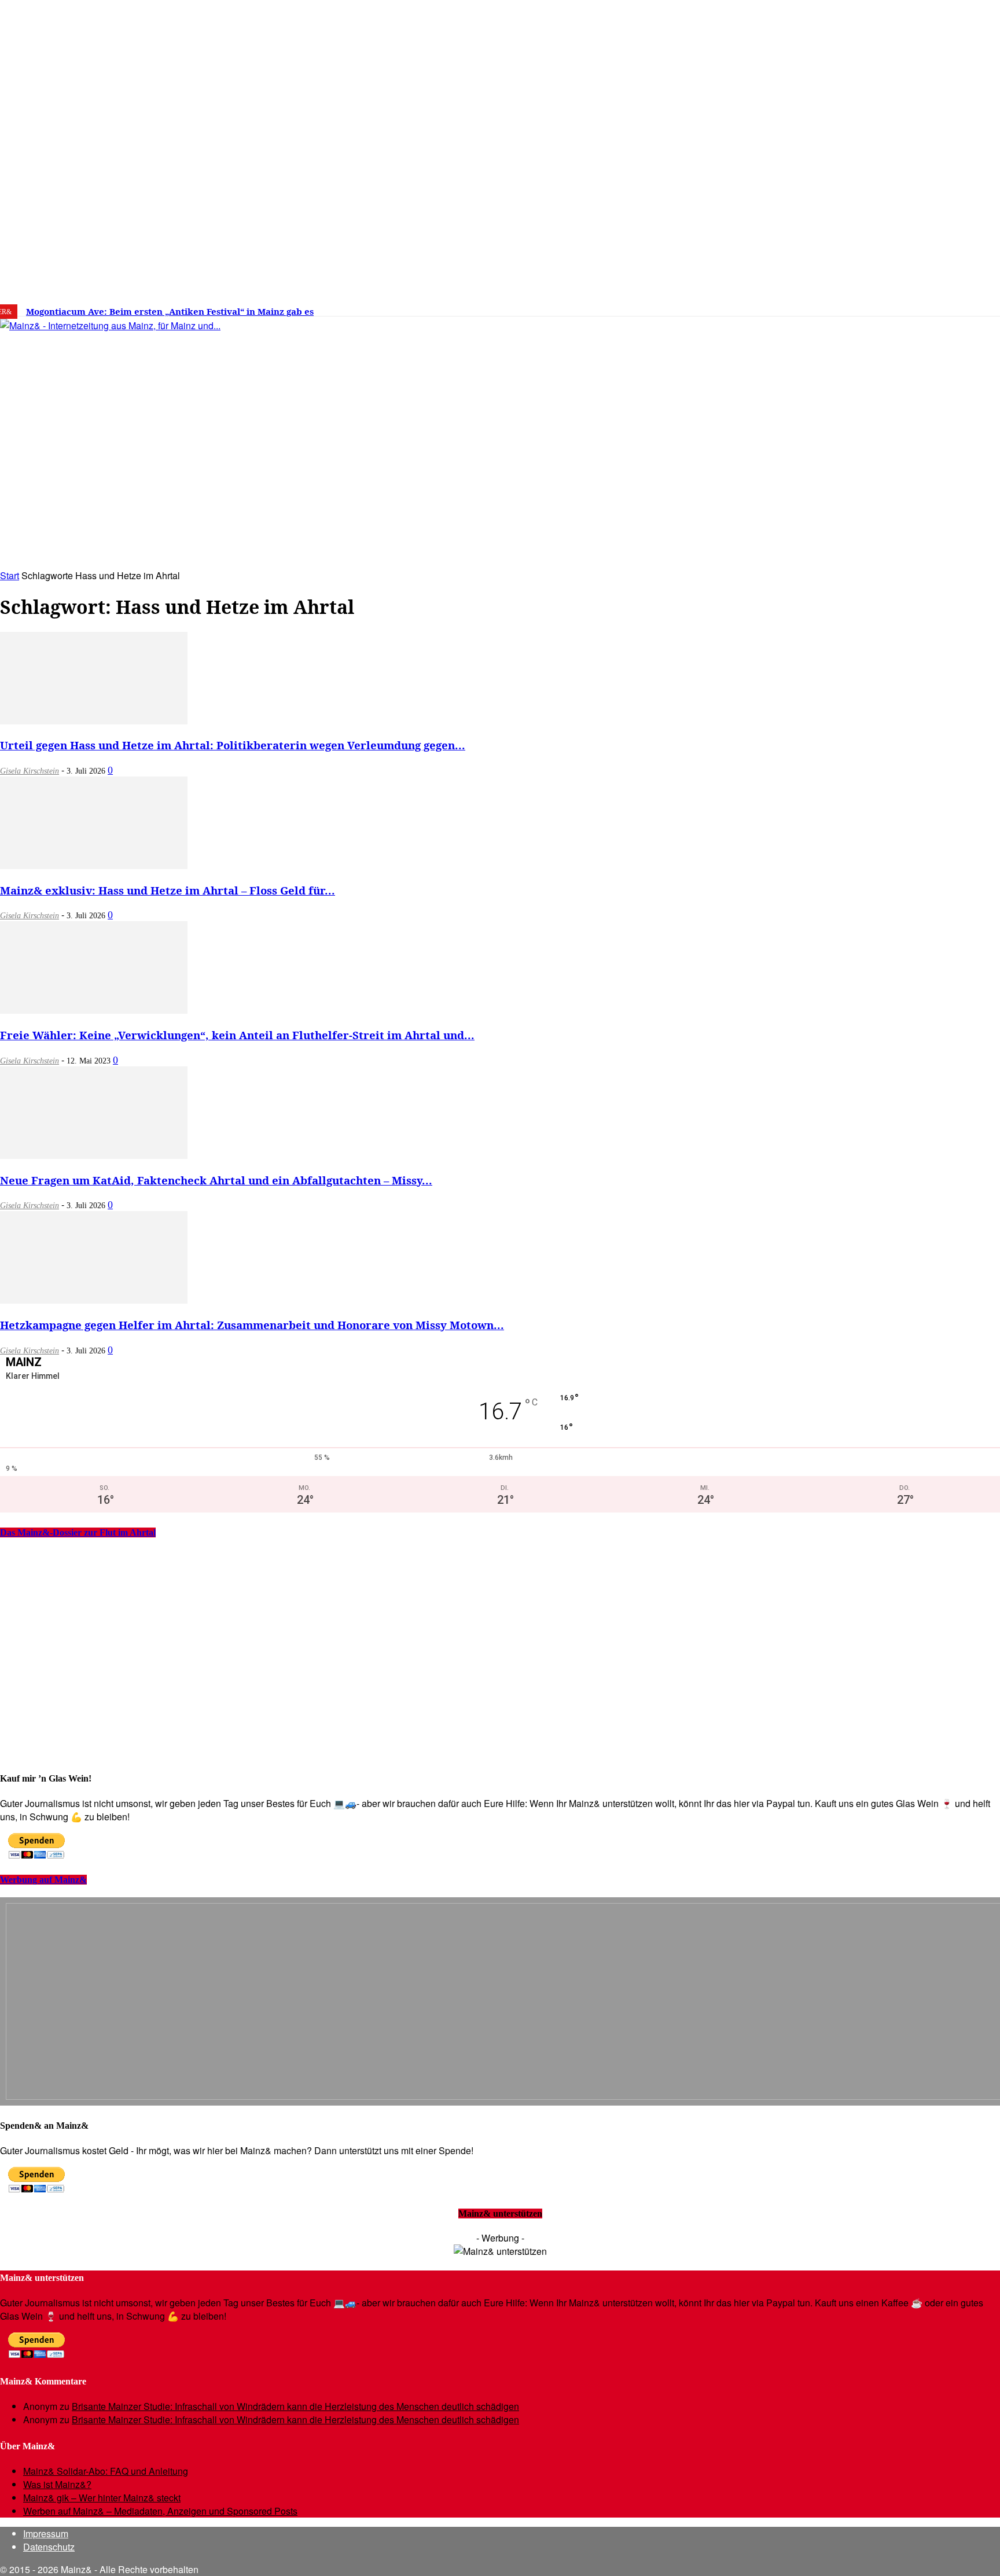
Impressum (46, 2533)
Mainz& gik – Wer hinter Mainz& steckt (102, 2498)
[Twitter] (844, 307)
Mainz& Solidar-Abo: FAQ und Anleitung (106, 2471)
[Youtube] (862, 307)
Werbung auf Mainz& (43, 1880)
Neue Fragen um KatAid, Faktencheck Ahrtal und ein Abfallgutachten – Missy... (216, 1180)
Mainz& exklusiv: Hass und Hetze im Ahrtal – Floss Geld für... (168, 890)
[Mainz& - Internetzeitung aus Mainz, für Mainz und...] (177, 414)
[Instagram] (826, 307)
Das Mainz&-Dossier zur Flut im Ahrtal (78, 1532)
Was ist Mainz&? (57, 2484)
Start (10, 575)
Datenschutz (49, 2547)
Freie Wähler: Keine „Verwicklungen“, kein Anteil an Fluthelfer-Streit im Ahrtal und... (237, 1035)
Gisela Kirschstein (30, 771)
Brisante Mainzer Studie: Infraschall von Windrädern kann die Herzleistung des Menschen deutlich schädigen (295, 2406)
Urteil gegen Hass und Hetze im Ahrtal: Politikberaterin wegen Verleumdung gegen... (233, 745)
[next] (402, 312)
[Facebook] (808, 307)
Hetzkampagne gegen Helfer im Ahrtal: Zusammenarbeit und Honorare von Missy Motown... (252, 1325)
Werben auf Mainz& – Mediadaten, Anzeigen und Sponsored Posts (160, 2511)
